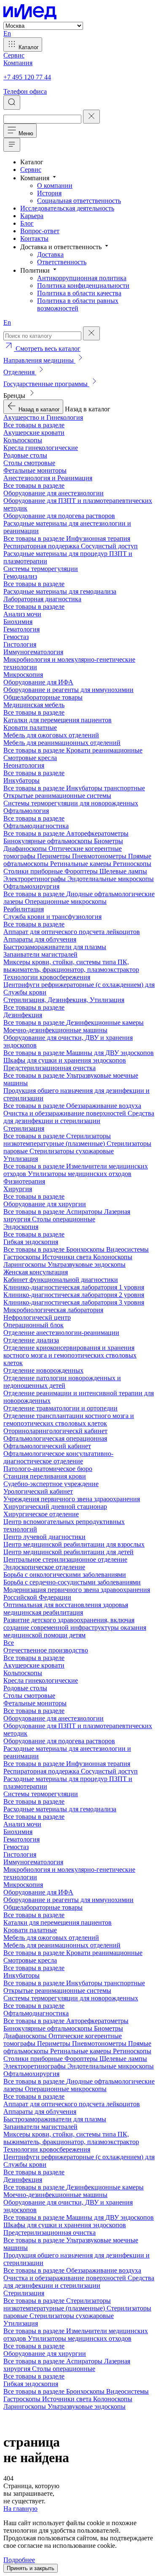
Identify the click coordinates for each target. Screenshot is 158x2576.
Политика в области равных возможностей (78, 304)
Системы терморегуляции (41, 569)
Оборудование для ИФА (38, 682)
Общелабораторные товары (43, 697)
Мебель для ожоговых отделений (51, 735)
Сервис (31, 170)
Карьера (32, 216)
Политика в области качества (79, 293)
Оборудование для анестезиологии (54, 493)
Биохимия (18, 622)
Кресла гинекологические (41, 448)
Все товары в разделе (34, 425)
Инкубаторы (21, 780)
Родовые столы (25, 455)
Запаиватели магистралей (40, 954)
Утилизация (21, 1159)
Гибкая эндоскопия (31, 1242)
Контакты (34, 238)
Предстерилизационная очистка (50, 1068)
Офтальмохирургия (31, 886)
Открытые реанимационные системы (57, 796)
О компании (55, 186)
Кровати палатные (30, 728)
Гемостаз (16, 637)
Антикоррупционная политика (82, 278)
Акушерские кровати (34, 433)
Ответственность (62, 262)
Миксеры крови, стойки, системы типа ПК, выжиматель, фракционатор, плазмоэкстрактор (71, 966)
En (7, 33)
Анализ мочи (22, 614)
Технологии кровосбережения (47, 977)
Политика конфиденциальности (83, 285)
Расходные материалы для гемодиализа (60, 591)
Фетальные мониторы (35, 470)
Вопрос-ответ (40, 231)
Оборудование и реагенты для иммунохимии (68, 690)
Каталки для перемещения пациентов (58, 720)
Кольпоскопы (23, 440)
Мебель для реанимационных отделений (62, 743)
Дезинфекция (23, 1015)
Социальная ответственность (79, 201)
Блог (27, 223)
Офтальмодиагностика (36, 826)
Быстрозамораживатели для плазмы (55, 947)
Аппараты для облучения (40, 939)
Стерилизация (24, 1128)
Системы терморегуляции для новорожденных (71, 803)
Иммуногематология (33, 652)
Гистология (20, 644)
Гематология (21, 629)
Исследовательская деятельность (67, 208)
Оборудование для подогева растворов (59, 516)
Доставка (50, 254)
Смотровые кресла (30, 758)
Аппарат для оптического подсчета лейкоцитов (72, 932)
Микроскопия (23, 675)
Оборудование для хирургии (45, 1204)
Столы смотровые (29, 463)
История (49, 193)
